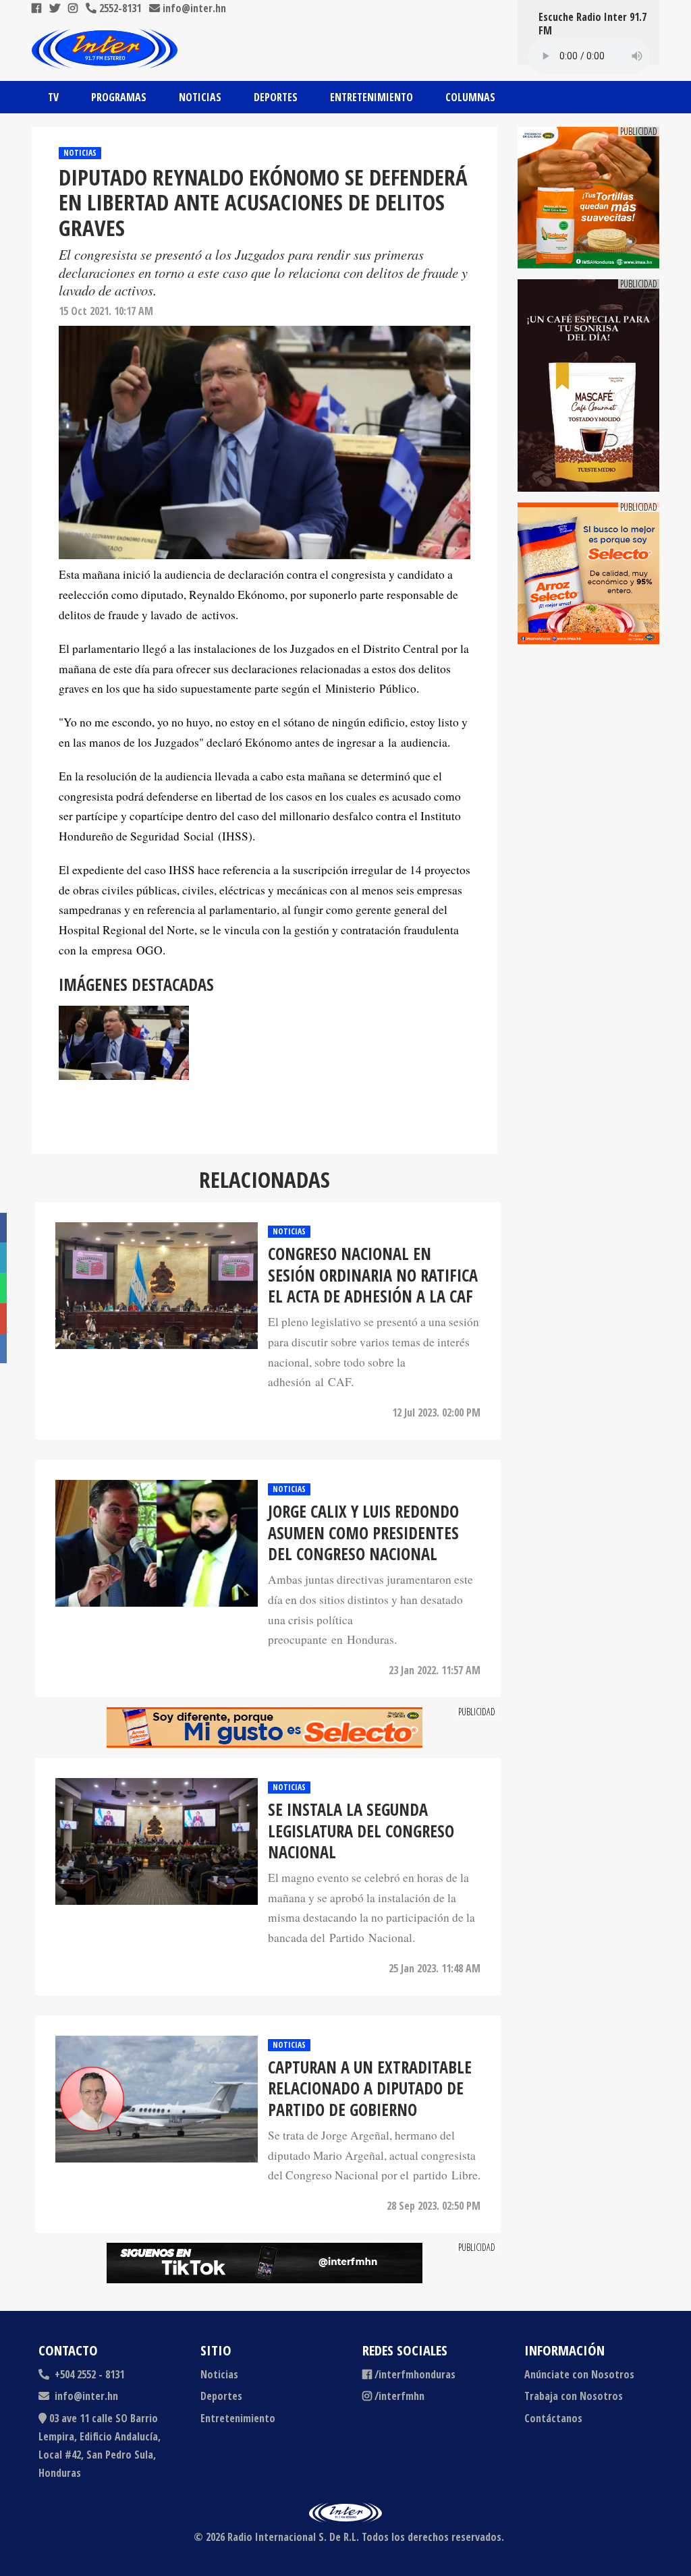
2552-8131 (119, 8)
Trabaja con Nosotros (574, 2396)
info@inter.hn (194, 8)
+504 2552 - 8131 (88, 2374)
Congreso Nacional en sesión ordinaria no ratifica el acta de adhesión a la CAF (373, 1275)
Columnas (470, 97)
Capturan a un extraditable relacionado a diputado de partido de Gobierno (370, 2088)
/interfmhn (399, 2396)
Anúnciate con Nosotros (579, 2374)
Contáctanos (553, 2418)
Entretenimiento (371, 97)
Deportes (276, 97)
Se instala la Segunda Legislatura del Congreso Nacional (361, 1831)
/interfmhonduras (415, 2374)
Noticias (200, 97)
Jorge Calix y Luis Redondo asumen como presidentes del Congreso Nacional (363, 1533)
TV (53, 97)
